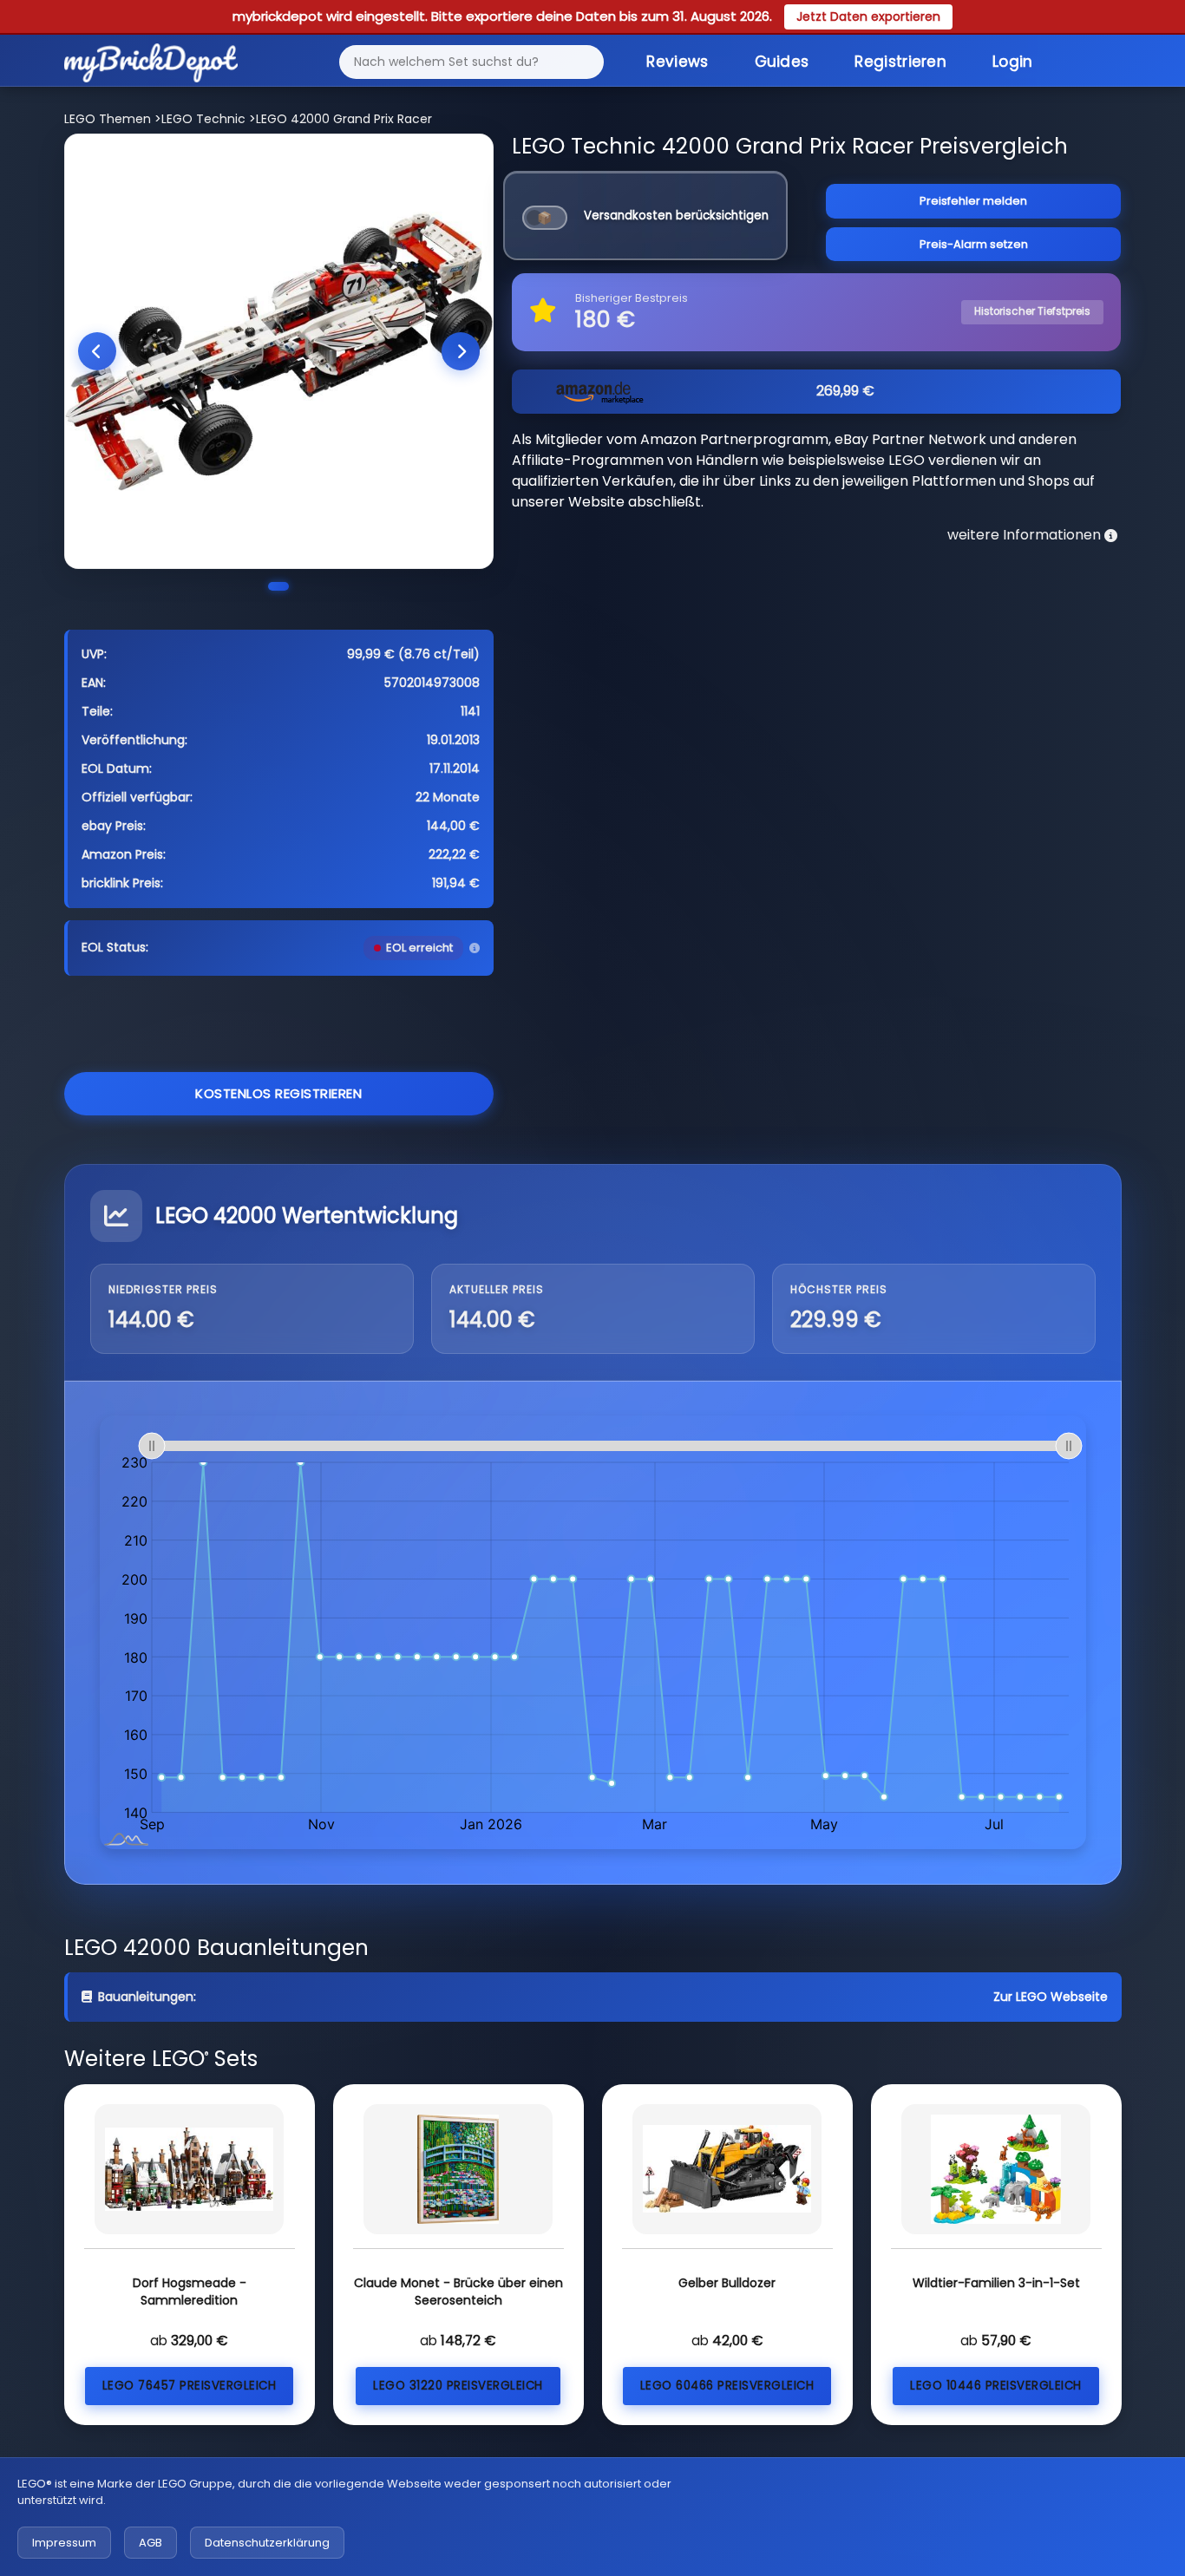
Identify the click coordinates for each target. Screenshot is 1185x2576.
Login (1013, 62)
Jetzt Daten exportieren (868, 16)
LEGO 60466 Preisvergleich (727, 2386)
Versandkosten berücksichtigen (676, 216)
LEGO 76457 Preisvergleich (190, 2386)
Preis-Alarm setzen (974, 244)
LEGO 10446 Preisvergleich (996, 2386)
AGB (151, 2543)
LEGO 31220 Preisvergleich (458, 2386)
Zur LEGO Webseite (1051, 1997)
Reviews (677, 62)
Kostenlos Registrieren (278, 1093)
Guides (782, 62)
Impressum (64, 2543)
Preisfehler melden (973, 201)
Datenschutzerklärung (267, 2543)
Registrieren (900, 62)
